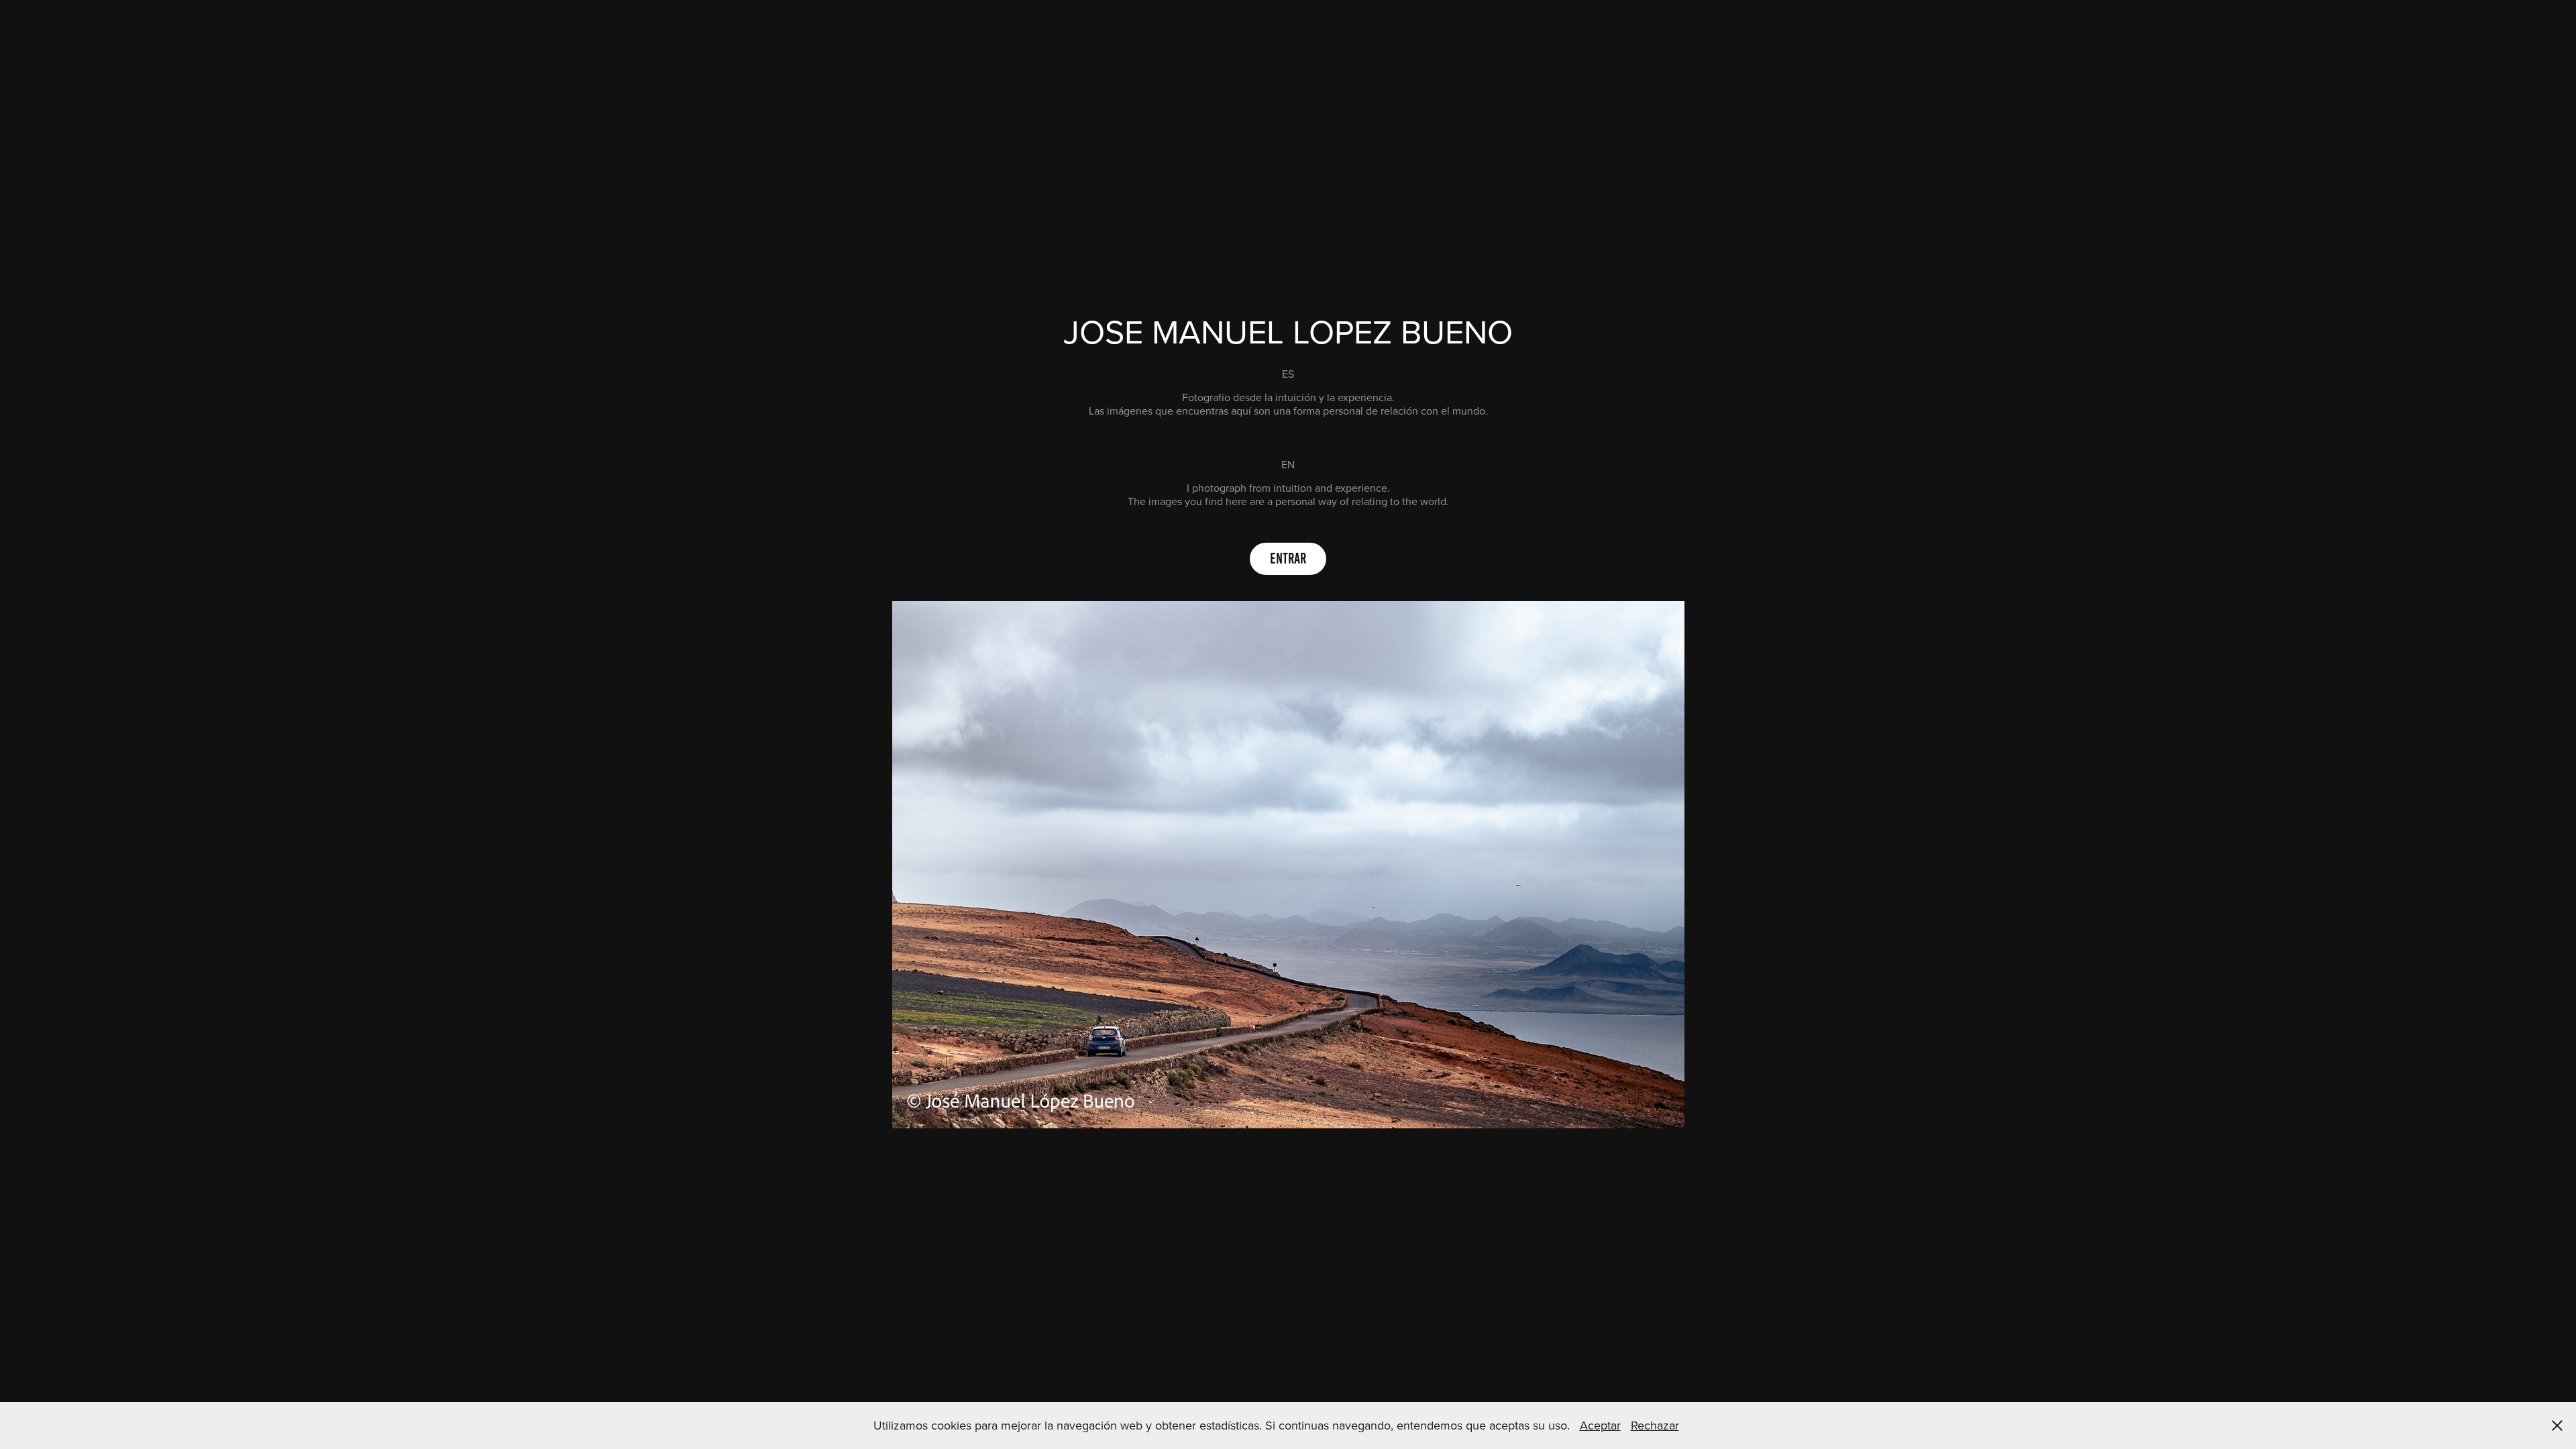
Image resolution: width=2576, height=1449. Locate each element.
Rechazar (1655, 1425)
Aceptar (1600, 1425)
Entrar (1288, 558)
